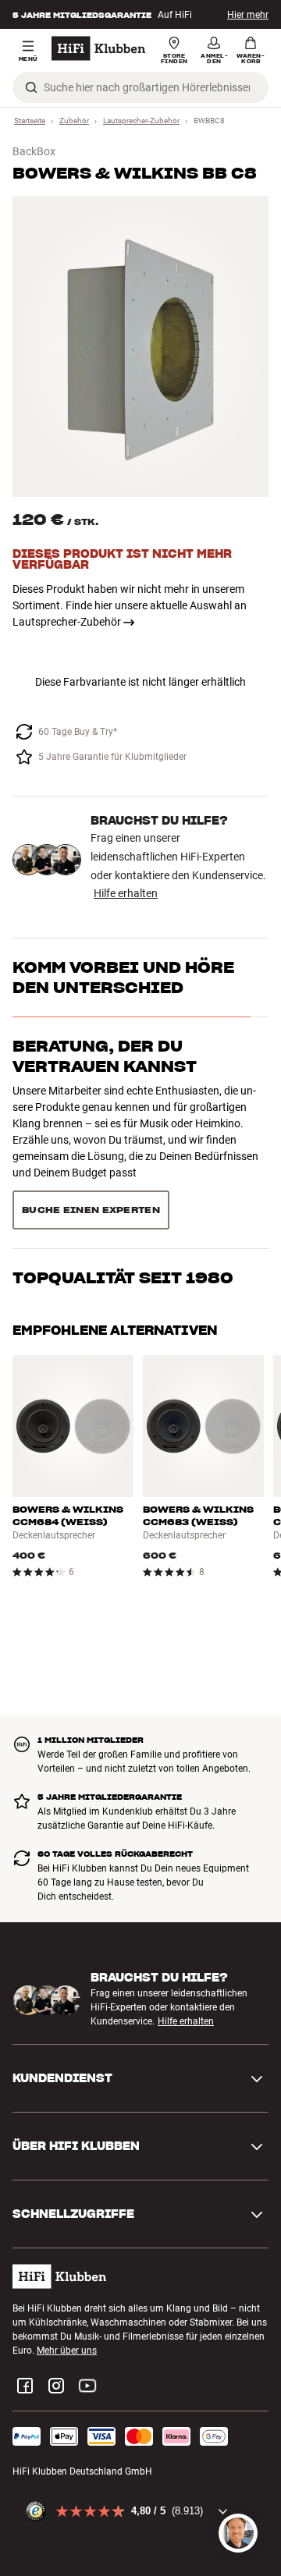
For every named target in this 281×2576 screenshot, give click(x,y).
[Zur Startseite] (98, 48)
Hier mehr (248, 15)
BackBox (34, 151)
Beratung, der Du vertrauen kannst (105, 1056)
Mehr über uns (67, 2279)
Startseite (30, 121)
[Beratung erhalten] (238, 2533)
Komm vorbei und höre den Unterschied (123, 978)
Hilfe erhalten (126, 893)
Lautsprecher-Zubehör (141, 121)
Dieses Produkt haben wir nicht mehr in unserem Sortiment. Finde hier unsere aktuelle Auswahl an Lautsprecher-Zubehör (130, 605)
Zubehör (74, 121)
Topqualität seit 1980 (123, 1125)
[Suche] (31, 87)
